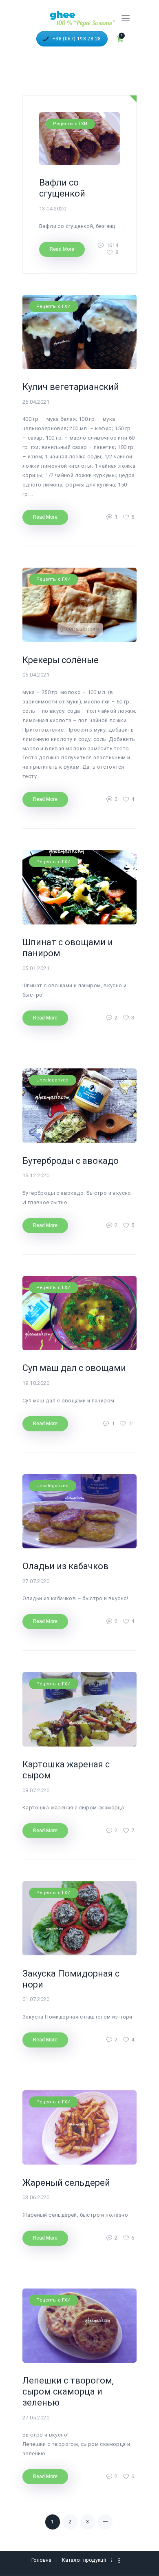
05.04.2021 (36, 675)
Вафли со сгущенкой (62, 188)
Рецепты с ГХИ (70, 124)
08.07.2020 (36, 1790)
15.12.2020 (36, 1175)
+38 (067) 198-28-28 (77, 39)
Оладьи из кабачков (65, 1566)
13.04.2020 (53, 209)
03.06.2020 (36, 2197)
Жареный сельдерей (66, 2183)
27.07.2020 (36, 1581)
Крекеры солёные (61, 660)
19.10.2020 (36, 1383)
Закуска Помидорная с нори (71, 1979)
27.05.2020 (36, 2418)
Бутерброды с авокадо (71, 1161)
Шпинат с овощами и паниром (68, 948)
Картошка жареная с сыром (66, 1770)
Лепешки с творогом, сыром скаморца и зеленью (68, 2391)
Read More (62, 249)
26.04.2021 (36, 402)
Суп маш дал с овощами (74, 1368)
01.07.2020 (36, 1999)
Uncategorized (52, 1080)
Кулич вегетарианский (71, 387)
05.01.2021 (36, 968)
